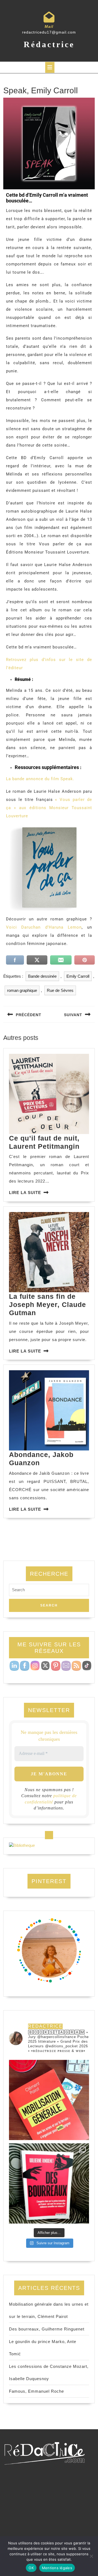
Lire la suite (25, 1193)
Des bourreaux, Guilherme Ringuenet (47, 2329)
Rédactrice (49, 44)
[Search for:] (49, 1591)
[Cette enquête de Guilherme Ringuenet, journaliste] (49, 2183)
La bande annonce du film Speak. (40, 779)
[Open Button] (50, 67)
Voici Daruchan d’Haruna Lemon (44, 927)
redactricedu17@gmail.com (49, 32)
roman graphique (22, 990)
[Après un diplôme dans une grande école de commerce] (49, 2100)
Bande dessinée (42, 976)
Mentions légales (57, 2568)
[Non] (91, 2556)
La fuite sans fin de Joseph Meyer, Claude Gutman (48, 1305)
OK (31, 2568)
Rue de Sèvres (60, 990)
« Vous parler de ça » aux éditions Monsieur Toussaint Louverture (49, 808)
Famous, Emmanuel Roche (36, 2391)
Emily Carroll (78, 976)
